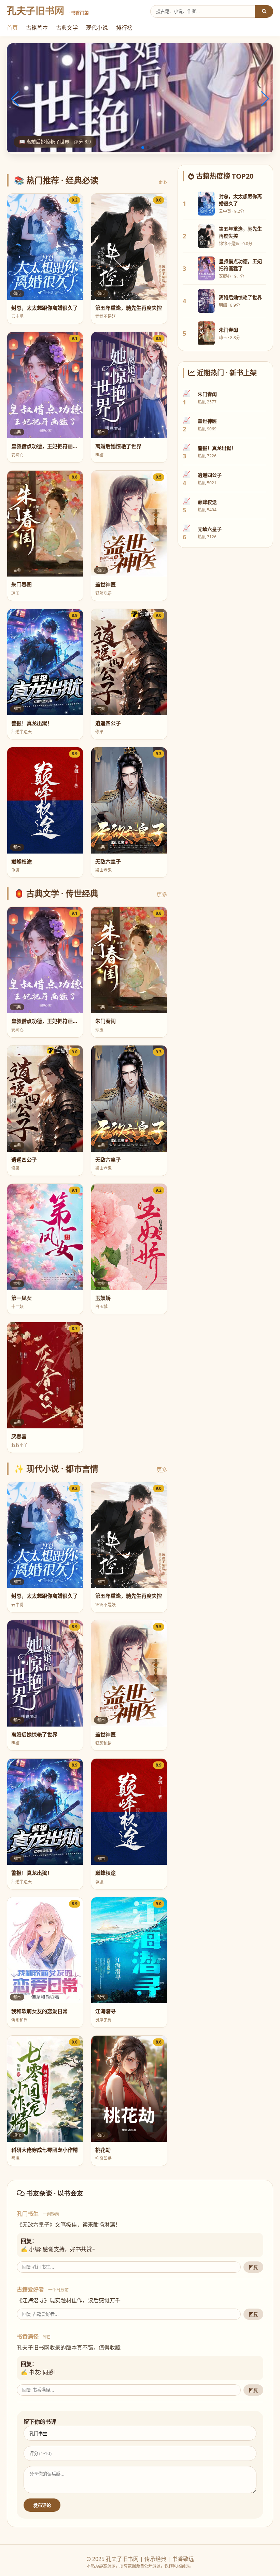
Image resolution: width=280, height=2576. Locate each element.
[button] (126, 148)
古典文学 (67, 28)
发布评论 (42, 2505)
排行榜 (124, 28)
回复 (253, 2267)
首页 (12, 28)
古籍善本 (37, 28)
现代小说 (97, 28)
